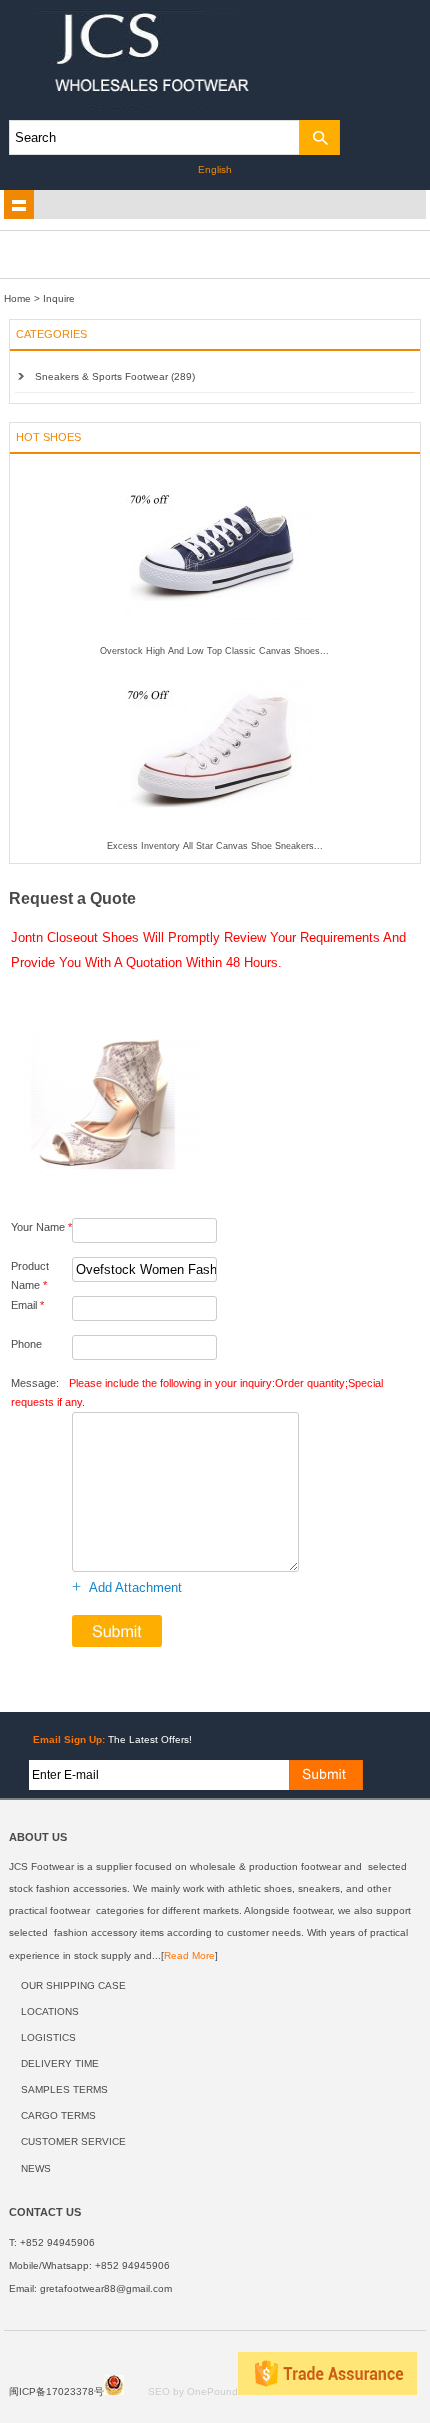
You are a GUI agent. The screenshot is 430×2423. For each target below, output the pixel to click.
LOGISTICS (48, 2037)
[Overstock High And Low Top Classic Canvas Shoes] (214, 642)
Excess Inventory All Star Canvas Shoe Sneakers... (215, 846)
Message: (197, 1392)
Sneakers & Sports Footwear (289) (115, 376)
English (215, 169)
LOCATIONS (50, 2011)
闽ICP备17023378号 (56, 2391)
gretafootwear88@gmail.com (106, 2288)
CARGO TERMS (58, 2115)
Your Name (41, 1227)
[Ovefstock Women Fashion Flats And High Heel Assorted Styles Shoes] (107, 1189)
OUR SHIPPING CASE (73, 1985)
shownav (19, 205)
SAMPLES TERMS (64, 2089)
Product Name (30, 1275)
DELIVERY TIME (60, 2063)
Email (27, 1305)
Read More (189, 1955)
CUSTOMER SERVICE (73, 2141)
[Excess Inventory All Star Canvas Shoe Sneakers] (214, 837)
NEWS (36, 2168)
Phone (26, 1344)
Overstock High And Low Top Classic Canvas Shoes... (214, 651)
